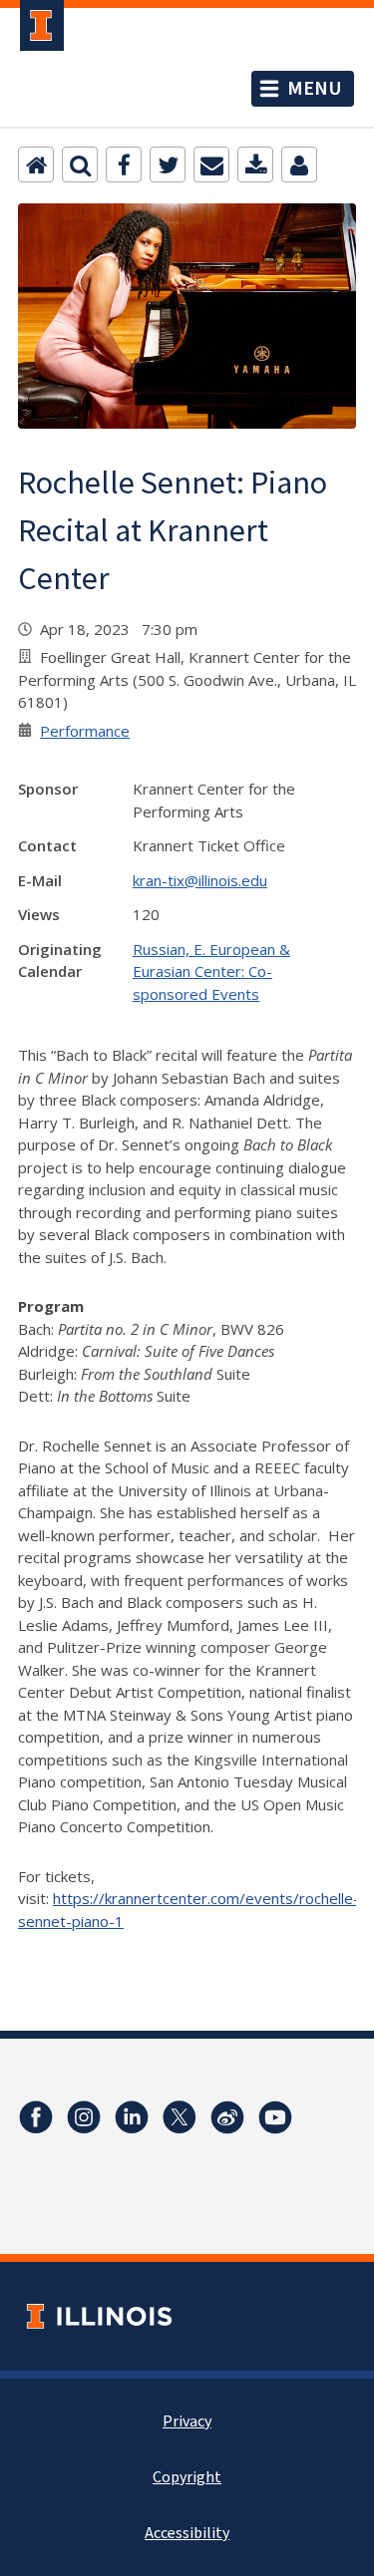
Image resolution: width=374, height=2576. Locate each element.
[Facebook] (124, 164)
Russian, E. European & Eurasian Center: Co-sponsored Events (211, 971)
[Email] (211, 164)
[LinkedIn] (132, 2117)
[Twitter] (168, 164)
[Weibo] (227, 2117)
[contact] (299, 164)
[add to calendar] (255, 164)
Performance (85, 731)
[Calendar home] (36, 164)
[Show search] (80, 164)
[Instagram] (84, 2117)
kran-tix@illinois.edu (200, 880)
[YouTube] (275, 2117)
